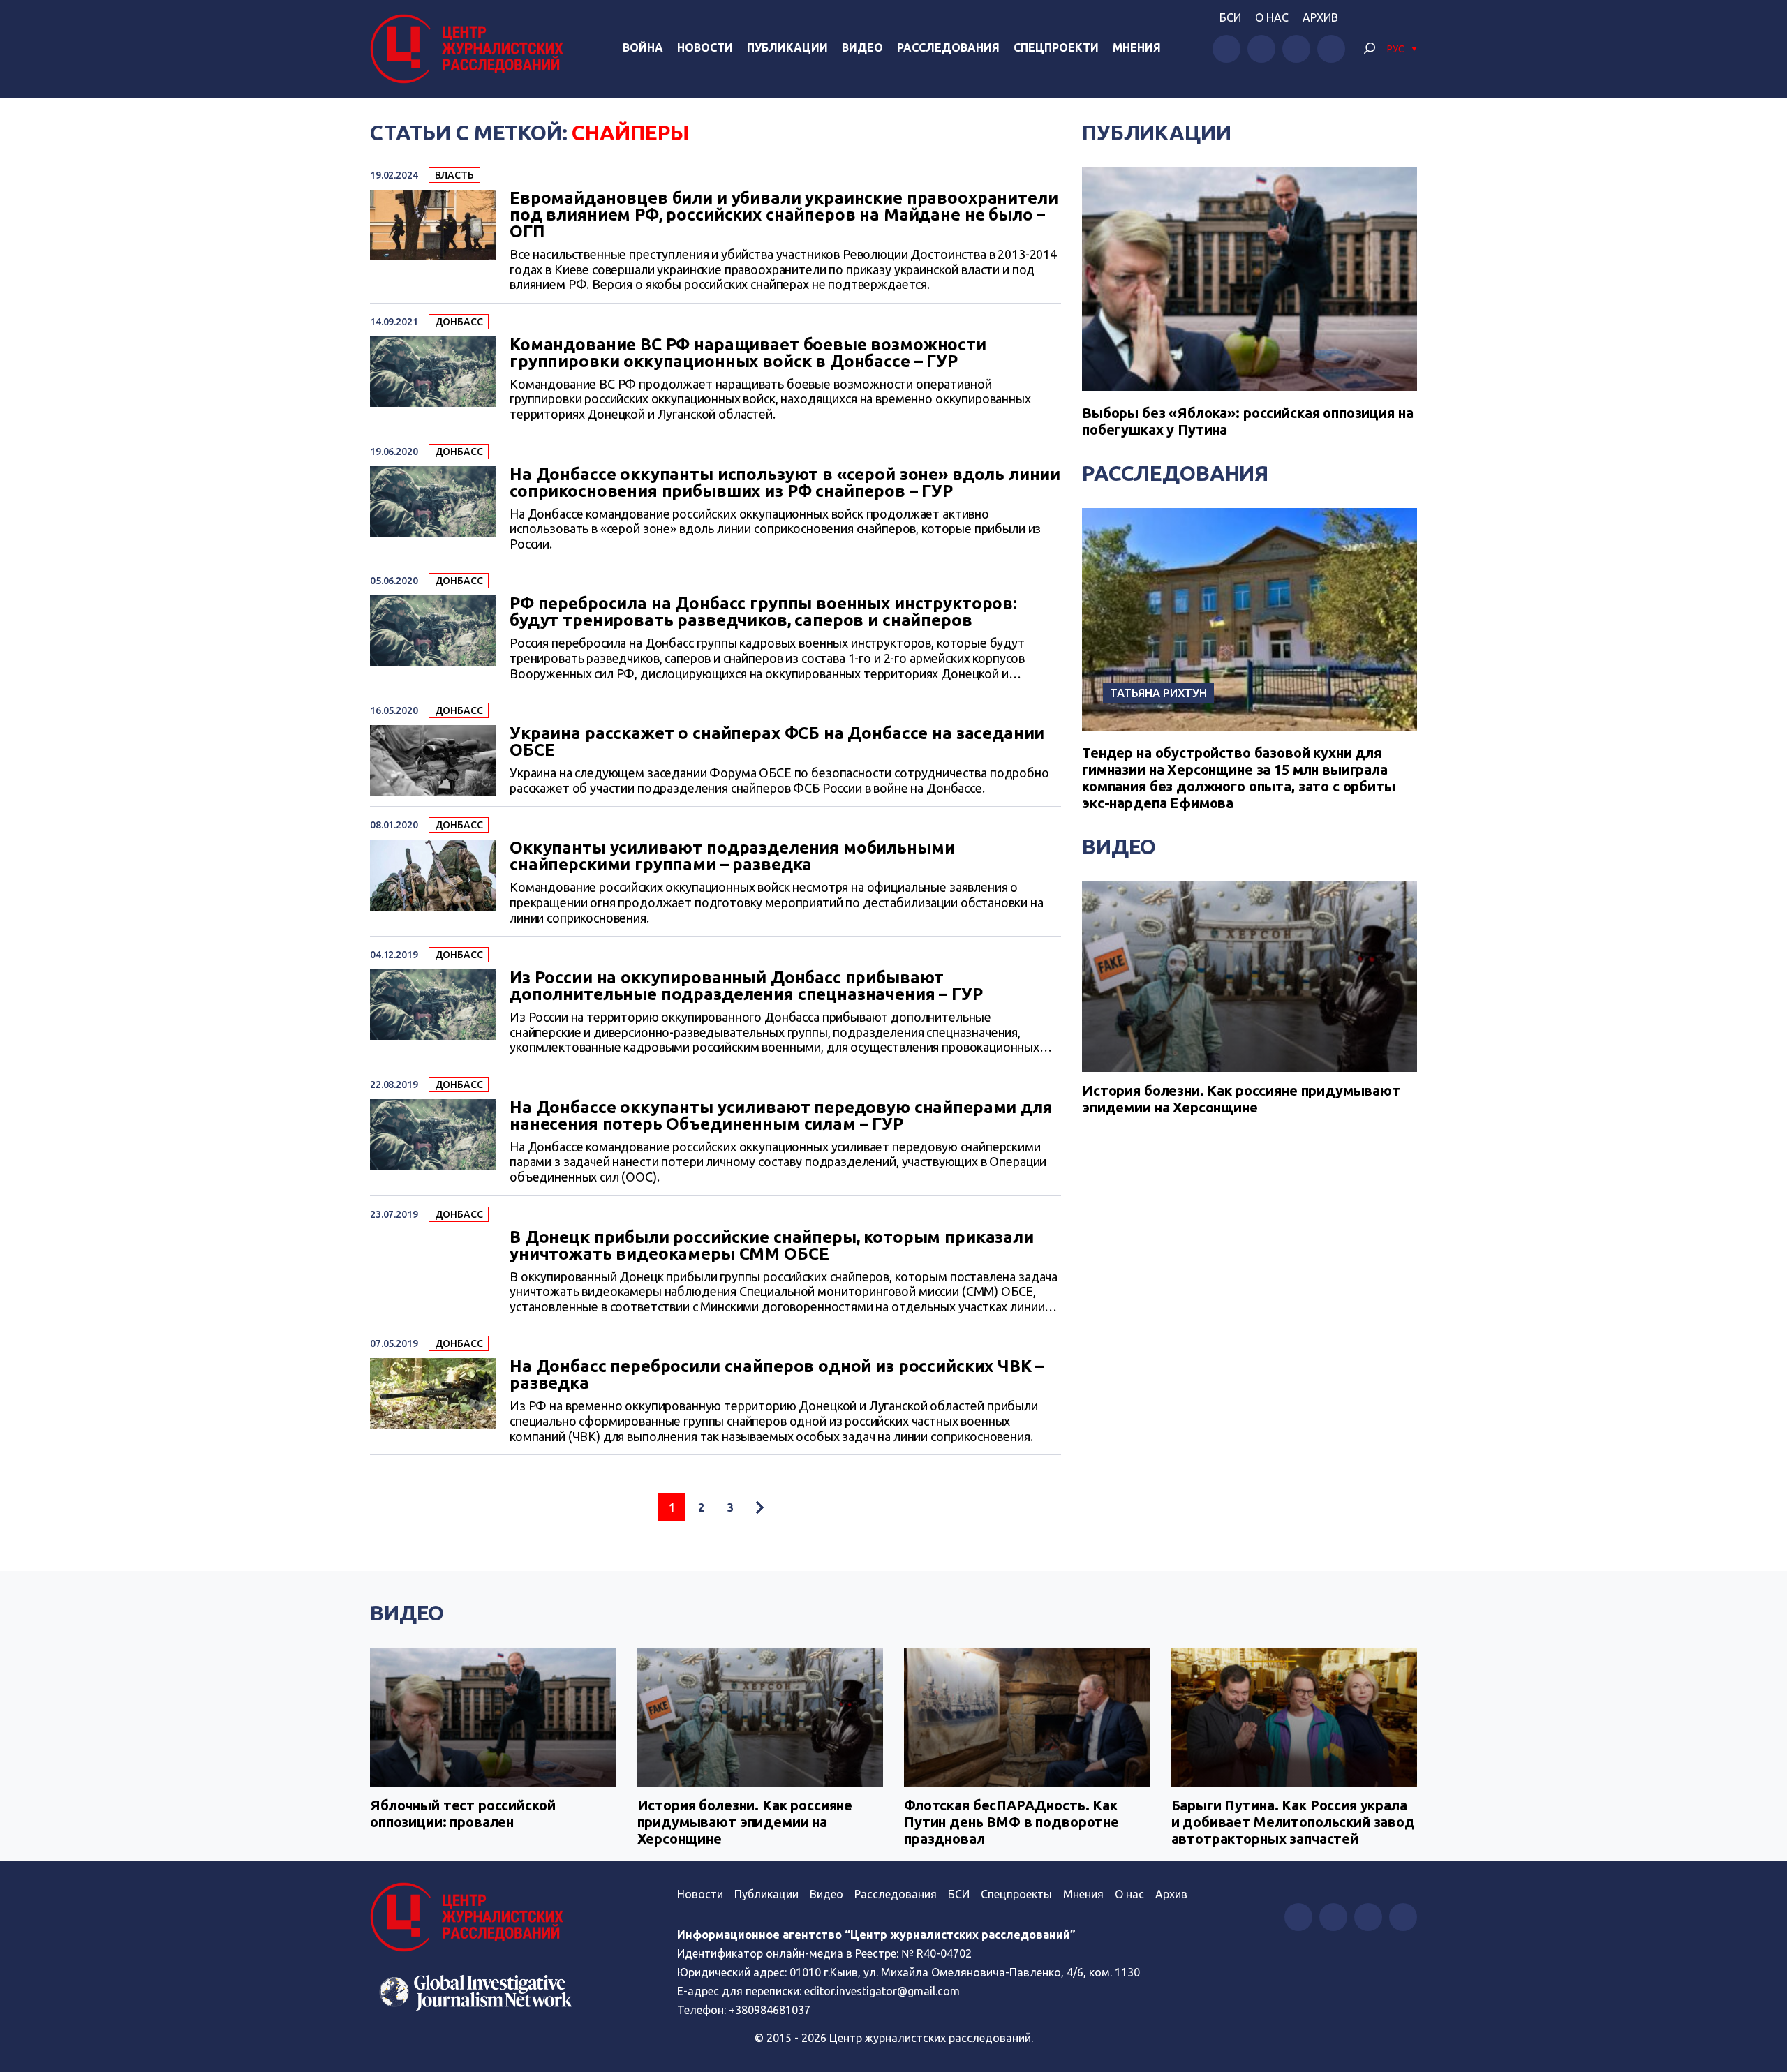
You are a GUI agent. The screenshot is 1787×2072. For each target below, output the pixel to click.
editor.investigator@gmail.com (882, 1991)
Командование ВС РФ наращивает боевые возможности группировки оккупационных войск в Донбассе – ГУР (748, 353)
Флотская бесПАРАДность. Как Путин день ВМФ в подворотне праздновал (1011, 1822)
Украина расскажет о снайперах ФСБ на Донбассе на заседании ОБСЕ (777, 742)
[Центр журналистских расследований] (470, 49)
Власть (454, 175)
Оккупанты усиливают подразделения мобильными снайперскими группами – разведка (732, 856)
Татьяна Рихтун (1158, 693)
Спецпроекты (1016, 1894)
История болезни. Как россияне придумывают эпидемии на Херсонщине (1241, 1099)
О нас (1272, 17)
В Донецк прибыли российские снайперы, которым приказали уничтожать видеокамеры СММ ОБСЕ (772, 1246)
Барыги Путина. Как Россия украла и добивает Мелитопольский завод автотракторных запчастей (1293, 1822)
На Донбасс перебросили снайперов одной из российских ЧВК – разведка (777, 1375)
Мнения (1137, 47)
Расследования (948, 47)
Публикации (787, 47)
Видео (862, 47)
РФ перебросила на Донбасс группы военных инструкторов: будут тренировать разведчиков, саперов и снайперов (763, 612)
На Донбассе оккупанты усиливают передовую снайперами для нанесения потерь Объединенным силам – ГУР (781, 1116)
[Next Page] (759, 1507)
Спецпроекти (1056, 47)
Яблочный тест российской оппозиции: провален (462, 1813)
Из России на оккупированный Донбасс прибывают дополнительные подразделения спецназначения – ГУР (746, 986)
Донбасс (459, 322)
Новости (705, 47)
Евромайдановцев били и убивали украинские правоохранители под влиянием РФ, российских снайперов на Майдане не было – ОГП (784, 215)
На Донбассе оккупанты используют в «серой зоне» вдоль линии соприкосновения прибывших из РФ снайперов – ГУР (785, 483)
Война (643, 47)
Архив (1320, 17)
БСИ (1230, 17)
